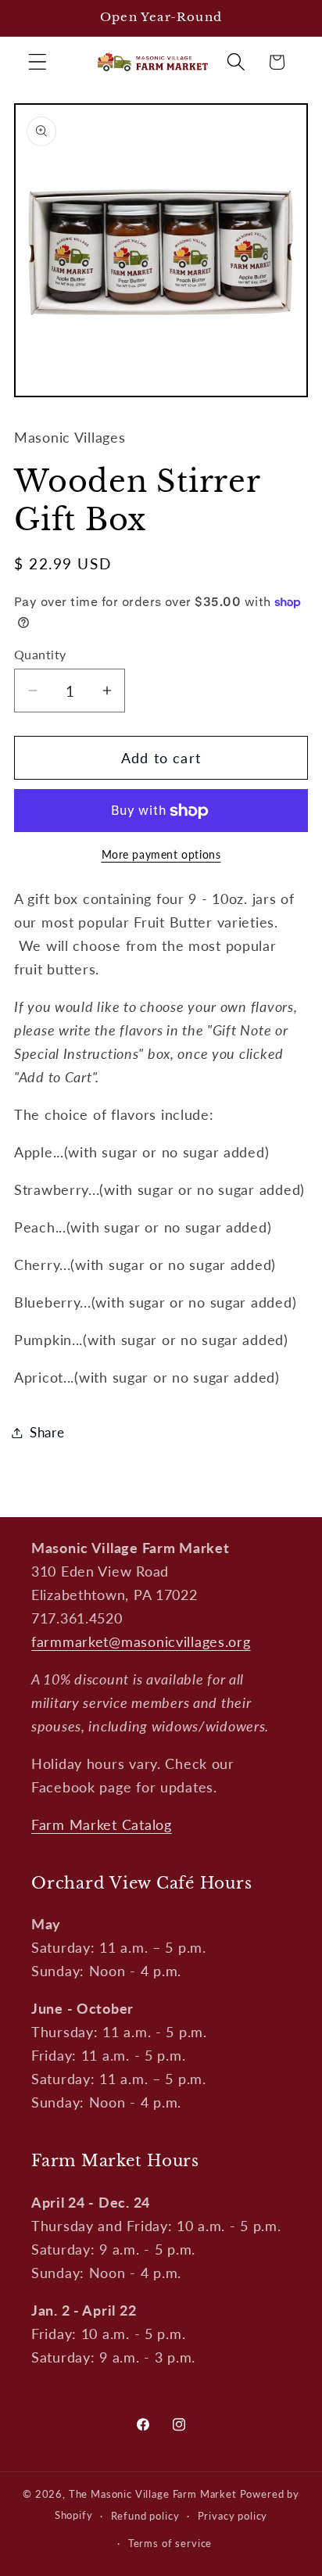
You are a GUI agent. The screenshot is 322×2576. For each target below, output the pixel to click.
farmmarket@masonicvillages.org (141, 1641)
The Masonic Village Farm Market (153, 2494)
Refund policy (145, 2516)
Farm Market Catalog (102, 1824)
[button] (38, 62)
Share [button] (47, 1432)
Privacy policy (233, 2516)
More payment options (161, 854)
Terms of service (170, 2543)
